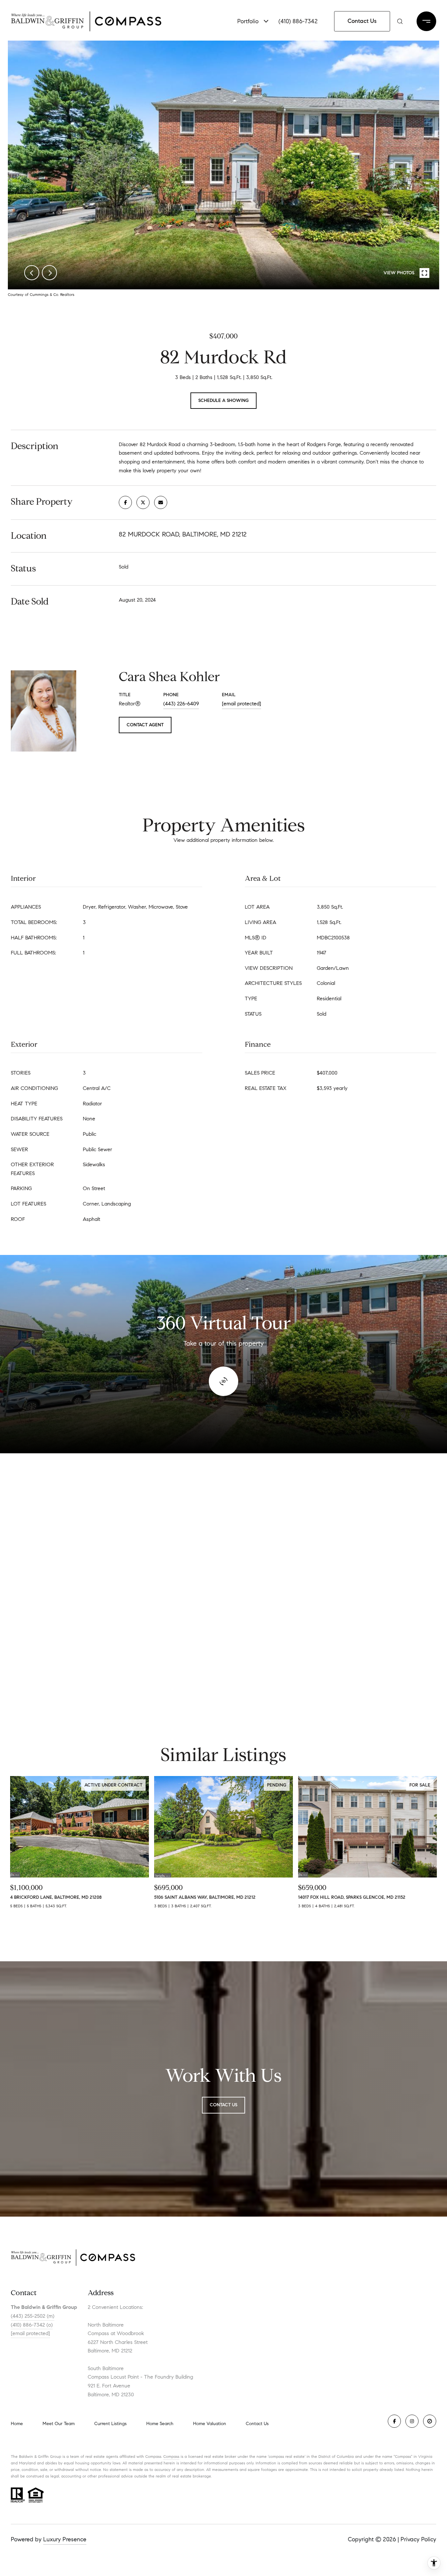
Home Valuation (210, 2424)
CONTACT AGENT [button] (145, 725)
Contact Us (257, 2424)
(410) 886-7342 (298, 21)
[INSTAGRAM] (412, 2421)
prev (32, 273)
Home (17, 2424)
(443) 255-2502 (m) (33, 2316)
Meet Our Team (59, 2424)
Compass (171, 2456)
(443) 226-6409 (181, 704)
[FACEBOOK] (394, 2421)
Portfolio (248, 21)
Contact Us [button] (362, 21)
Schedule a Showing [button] (223, 400)
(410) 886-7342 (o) (32, 2325)
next (49, 273)
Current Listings (110, 2424)
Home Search (160, 2424)
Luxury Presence (65, 2539)
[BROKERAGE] (430, 2421)
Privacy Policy (418, 2539)
